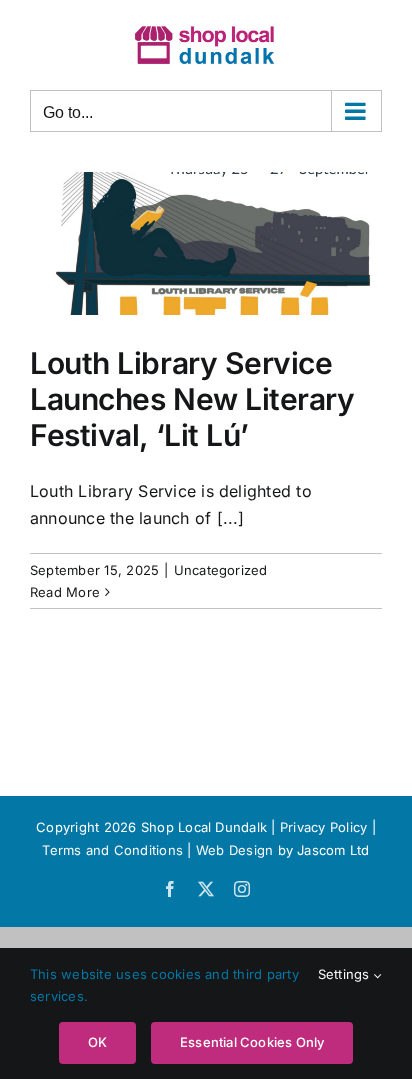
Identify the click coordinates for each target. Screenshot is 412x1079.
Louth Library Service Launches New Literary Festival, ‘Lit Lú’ (192, 399)
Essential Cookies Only (252, 1042)
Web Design (234, 850)
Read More (65, 592)
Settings (346, 974)
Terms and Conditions (114, 850)
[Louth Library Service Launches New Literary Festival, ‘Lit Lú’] (206, 243)
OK (97, 1042)
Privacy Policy (323, 827)
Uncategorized (221, 570)
